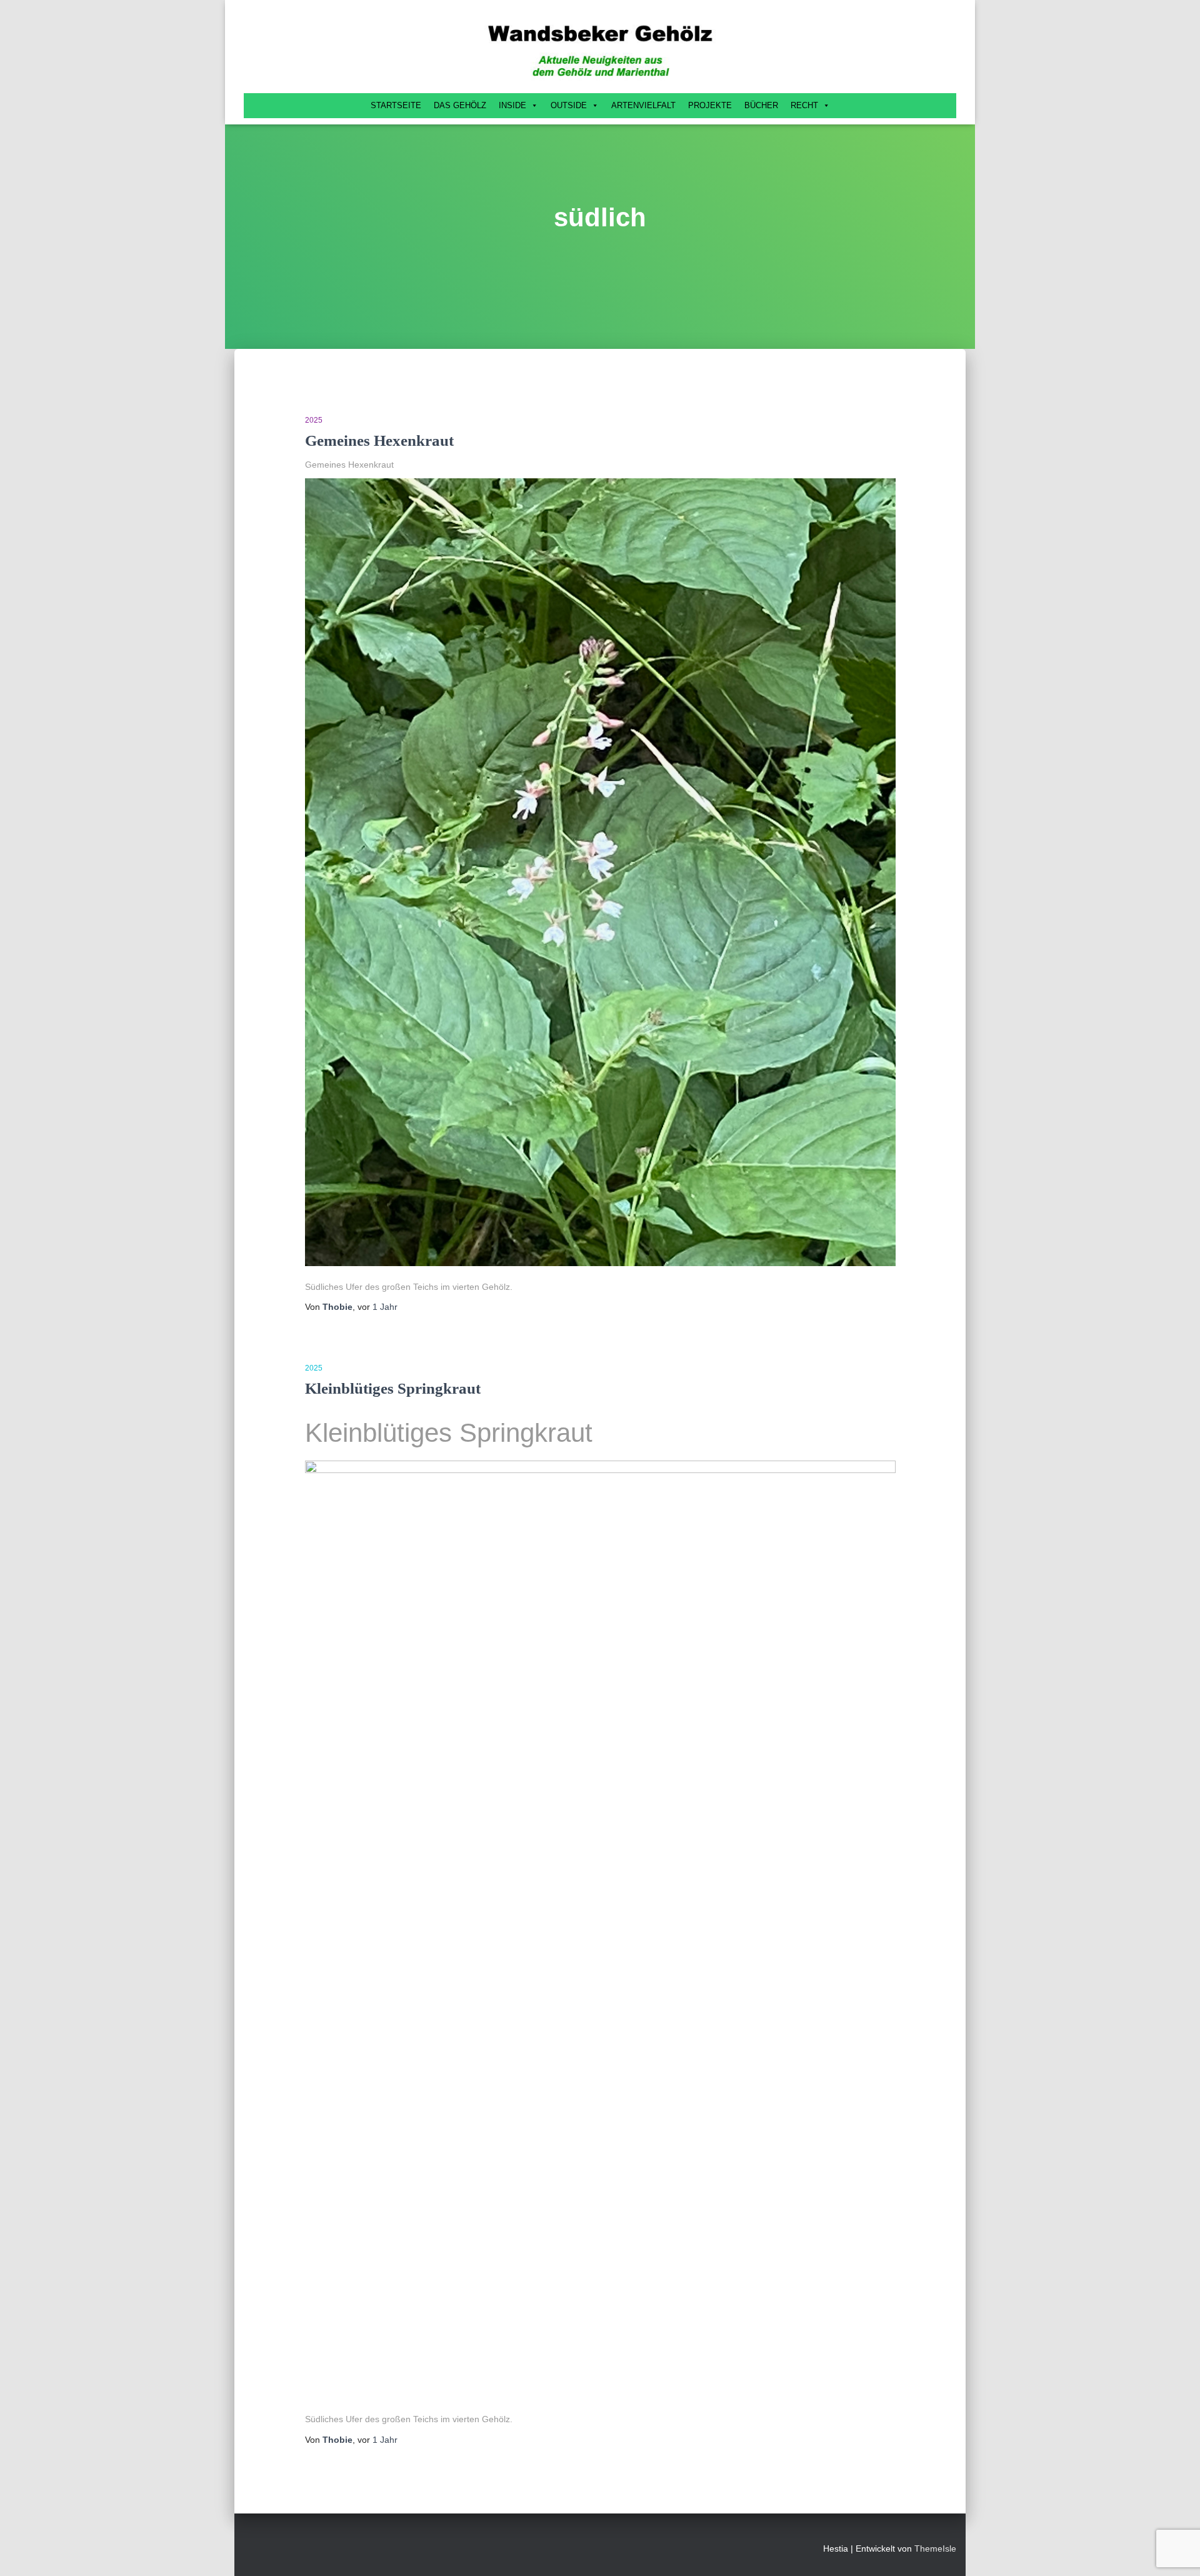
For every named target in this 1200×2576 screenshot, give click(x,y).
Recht (804, 105)
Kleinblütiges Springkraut (393, 1388)
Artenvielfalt (643, 105)
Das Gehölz (460, 105)
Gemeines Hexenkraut (379, 440)
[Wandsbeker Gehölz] (600, 50)
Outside (569, 105)
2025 (314, 420)
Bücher (761, 105)
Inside (512, 105)
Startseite (396, 105)
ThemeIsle (935, 2548)
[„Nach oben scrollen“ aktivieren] (1175, 2551)
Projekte (710, 105)
